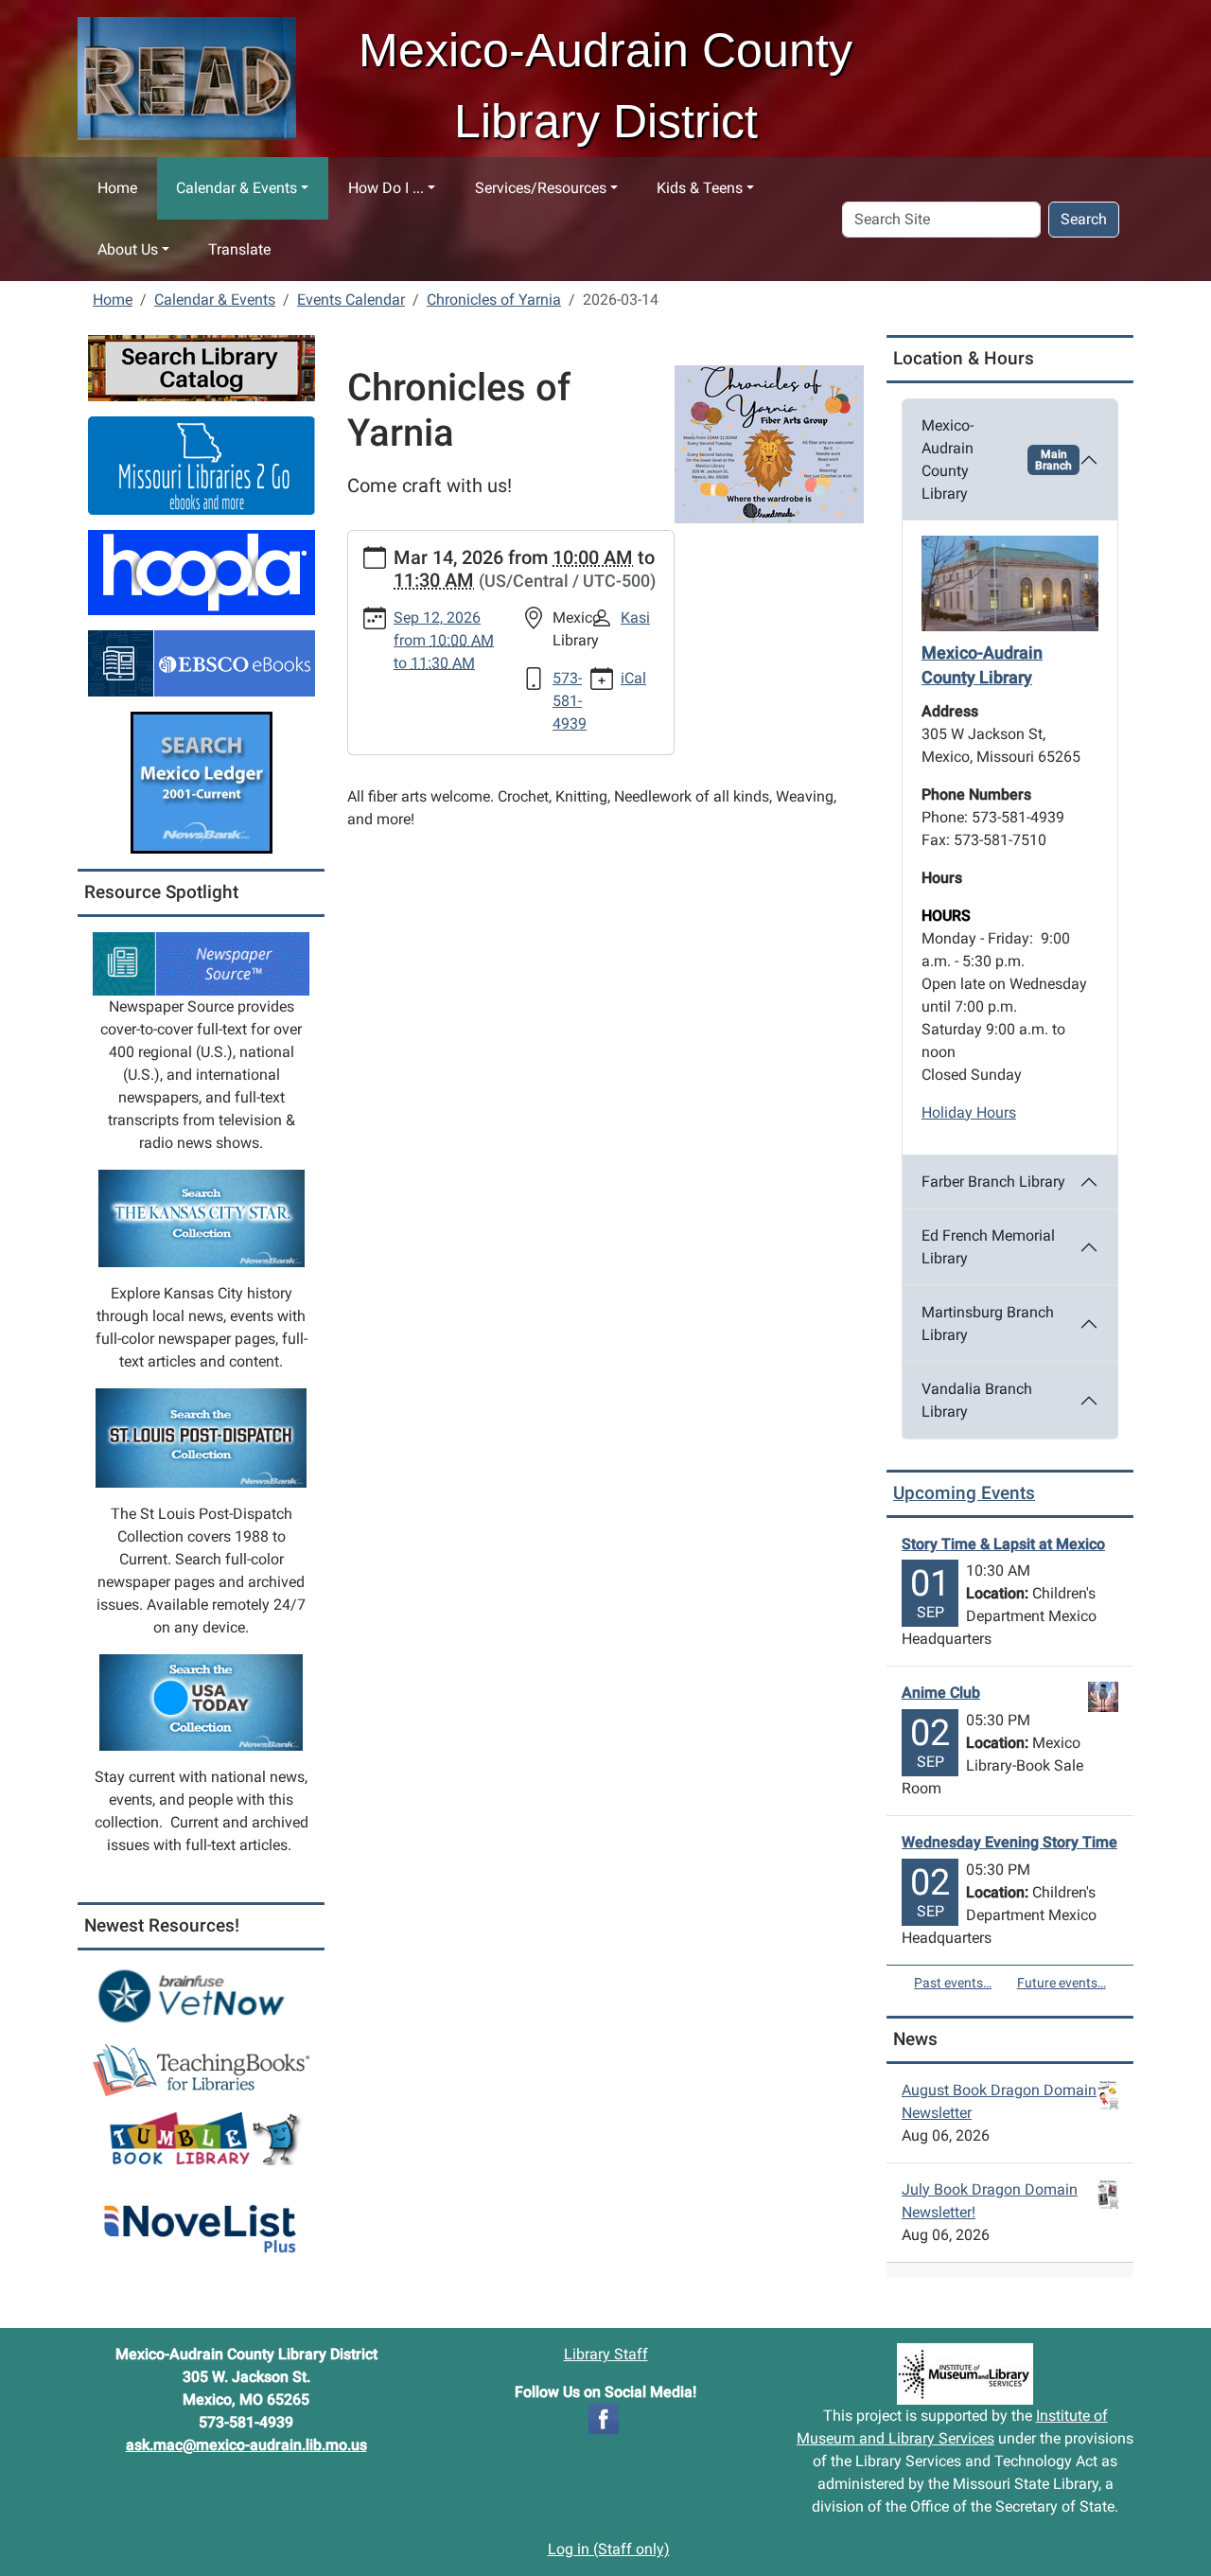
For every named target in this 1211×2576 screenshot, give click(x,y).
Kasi (635, 618)
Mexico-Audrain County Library (997, 459)
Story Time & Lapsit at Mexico (1003, 1544)
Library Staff (606, 2354)
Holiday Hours (969, 1112)
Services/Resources (541, 188)
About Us (128, 249)
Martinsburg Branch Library (988, 1323)
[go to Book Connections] (201, 2068)
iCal (633, 678)
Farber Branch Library (993, 1182)
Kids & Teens (700, 188)
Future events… (1062, 1983)
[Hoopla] (202, 571)
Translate (239, 249)
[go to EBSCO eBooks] (202, 662)
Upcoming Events (964, 1493)
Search (1084, 219)
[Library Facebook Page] (604, 2417)
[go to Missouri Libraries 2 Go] (202, 464)
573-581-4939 (570, 701)
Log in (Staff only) (609, 2549)
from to (444, 640)
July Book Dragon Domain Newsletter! (990, 2201)
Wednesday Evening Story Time (1009, 1842)
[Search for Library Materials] (202, 367)
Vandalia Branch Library (977, 1400)
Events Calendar (351, 300)
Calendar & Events (237, 188)
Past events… (953, 1983)
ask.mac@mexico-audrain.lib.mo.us (246, 2445)
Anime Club (941, 1693)
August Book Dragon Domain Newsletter (999, 2101)
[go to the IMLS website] (965, 2374)
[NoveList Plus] (201, 2219)
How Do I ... (386, 188)
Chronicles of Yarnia (494, 300)
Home (117, 188)
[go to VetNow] (201, 1995)
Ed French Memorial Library (988, 1247)
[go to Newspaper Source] (201, 963)
